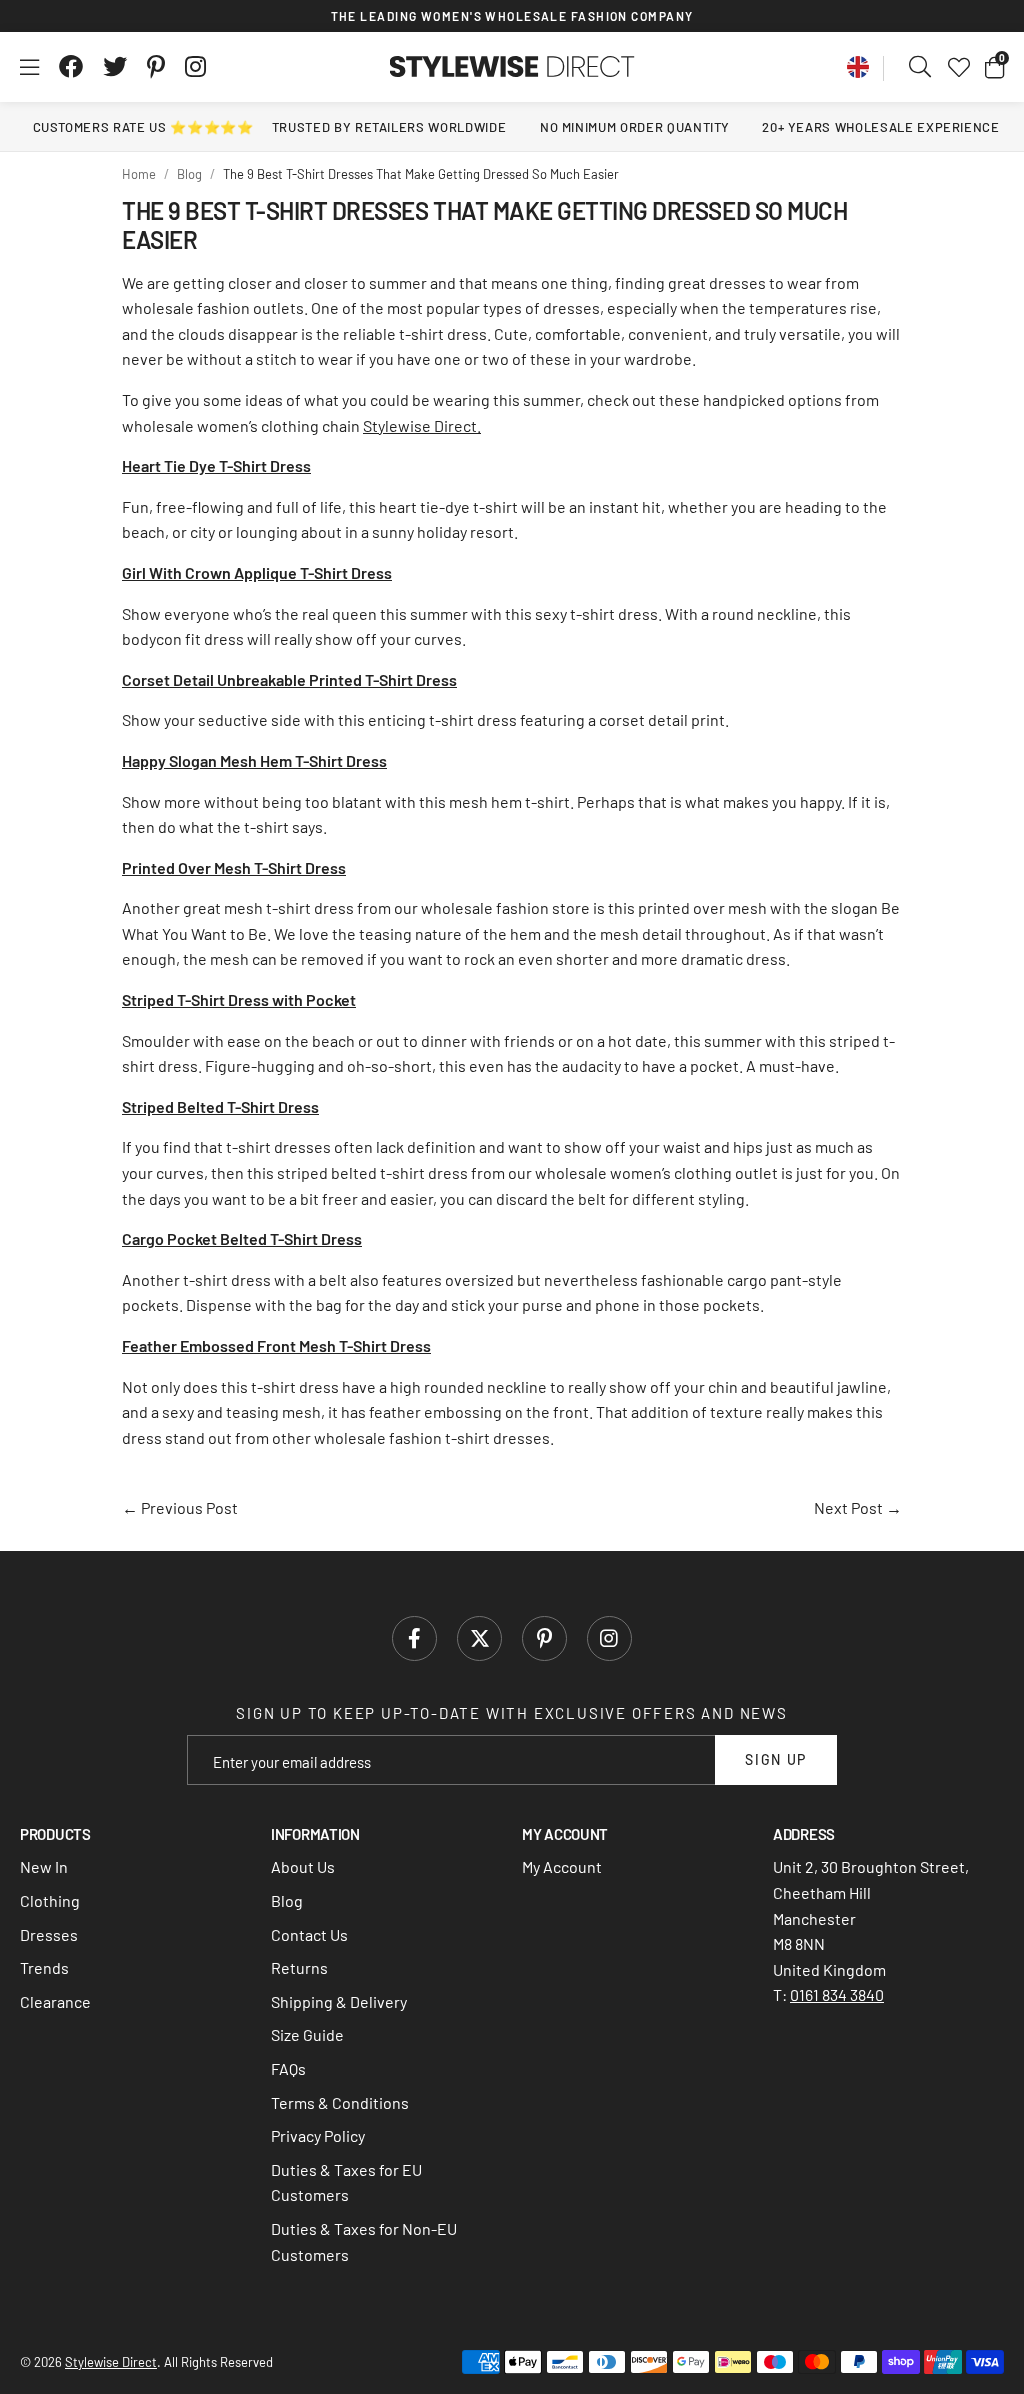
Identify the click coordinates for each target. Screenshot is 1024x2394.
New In (44, 1866)
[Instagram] (197, 67)
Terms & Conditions (340, 2102)
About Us (303, 1866)
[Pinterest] (156, 67)
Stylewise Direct (512, 67)
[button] (994, 67)
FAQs (288, 2068)
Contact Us (309, 1934)
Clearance (55, 2001)
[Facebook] (71, 67)
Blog (287, 1900)
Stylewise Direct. (422, 425)
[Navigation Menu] (29, 67)
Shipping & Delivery (339, 2001)
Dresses (49, 1934)
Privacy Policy (318, 2135)
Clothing (50, 1900)
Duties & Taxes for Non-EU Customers (364, 2241)
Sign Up (776, 1759)
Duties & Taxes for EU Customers (346, 2182)
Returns (299, 1967)
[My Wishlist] (959, 67)
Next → (858, 1507)
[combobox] (921, 67)
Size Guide (307, 2034)
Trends (44, 1967)
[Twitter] (115, 67)
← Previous (180, 1507)
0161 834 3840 (837, 1994)
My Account (562, 1866)
